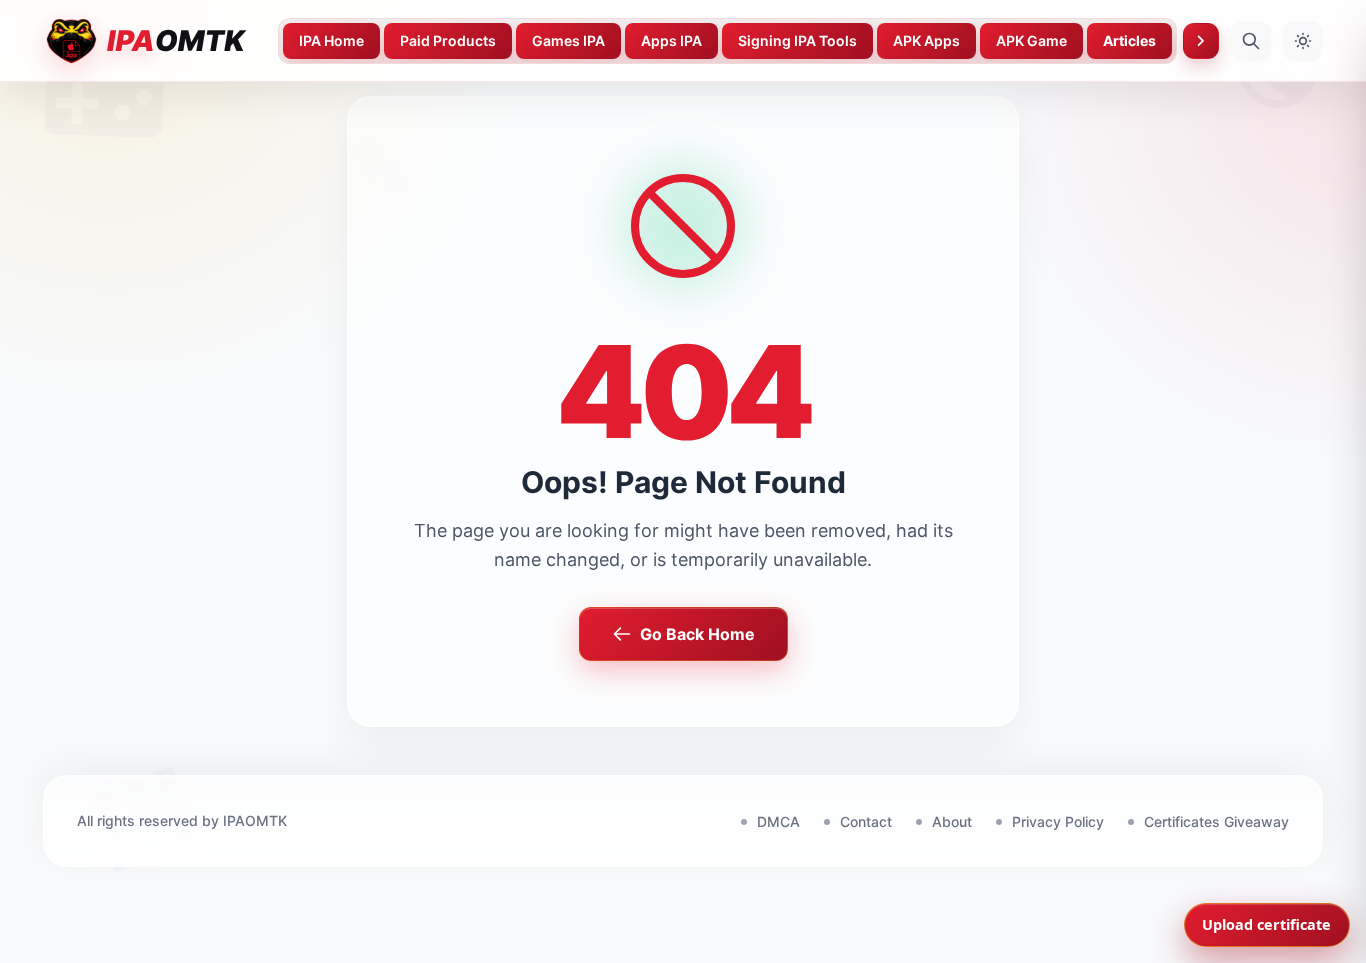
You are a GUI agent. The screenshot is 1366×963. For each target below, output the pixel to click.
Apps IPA (671, 40)
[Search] (1251, 41)
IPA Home (331, 40)
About (952, 821)
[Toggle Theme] (1303, 41)
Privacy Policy (1058, 821)
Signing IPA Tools (797, 40)
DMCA (778, 821)
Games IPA (568, 40)
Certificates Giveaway (1216, 821)
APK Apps (926, 40)
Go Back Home (697, 634)
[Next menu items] (1201, 41)
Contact (866, 821)
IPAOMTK (255, 820)
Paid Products (448, 40)
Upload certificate (1266, 924)
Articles (1129, 40)
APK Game (1031, 40)
